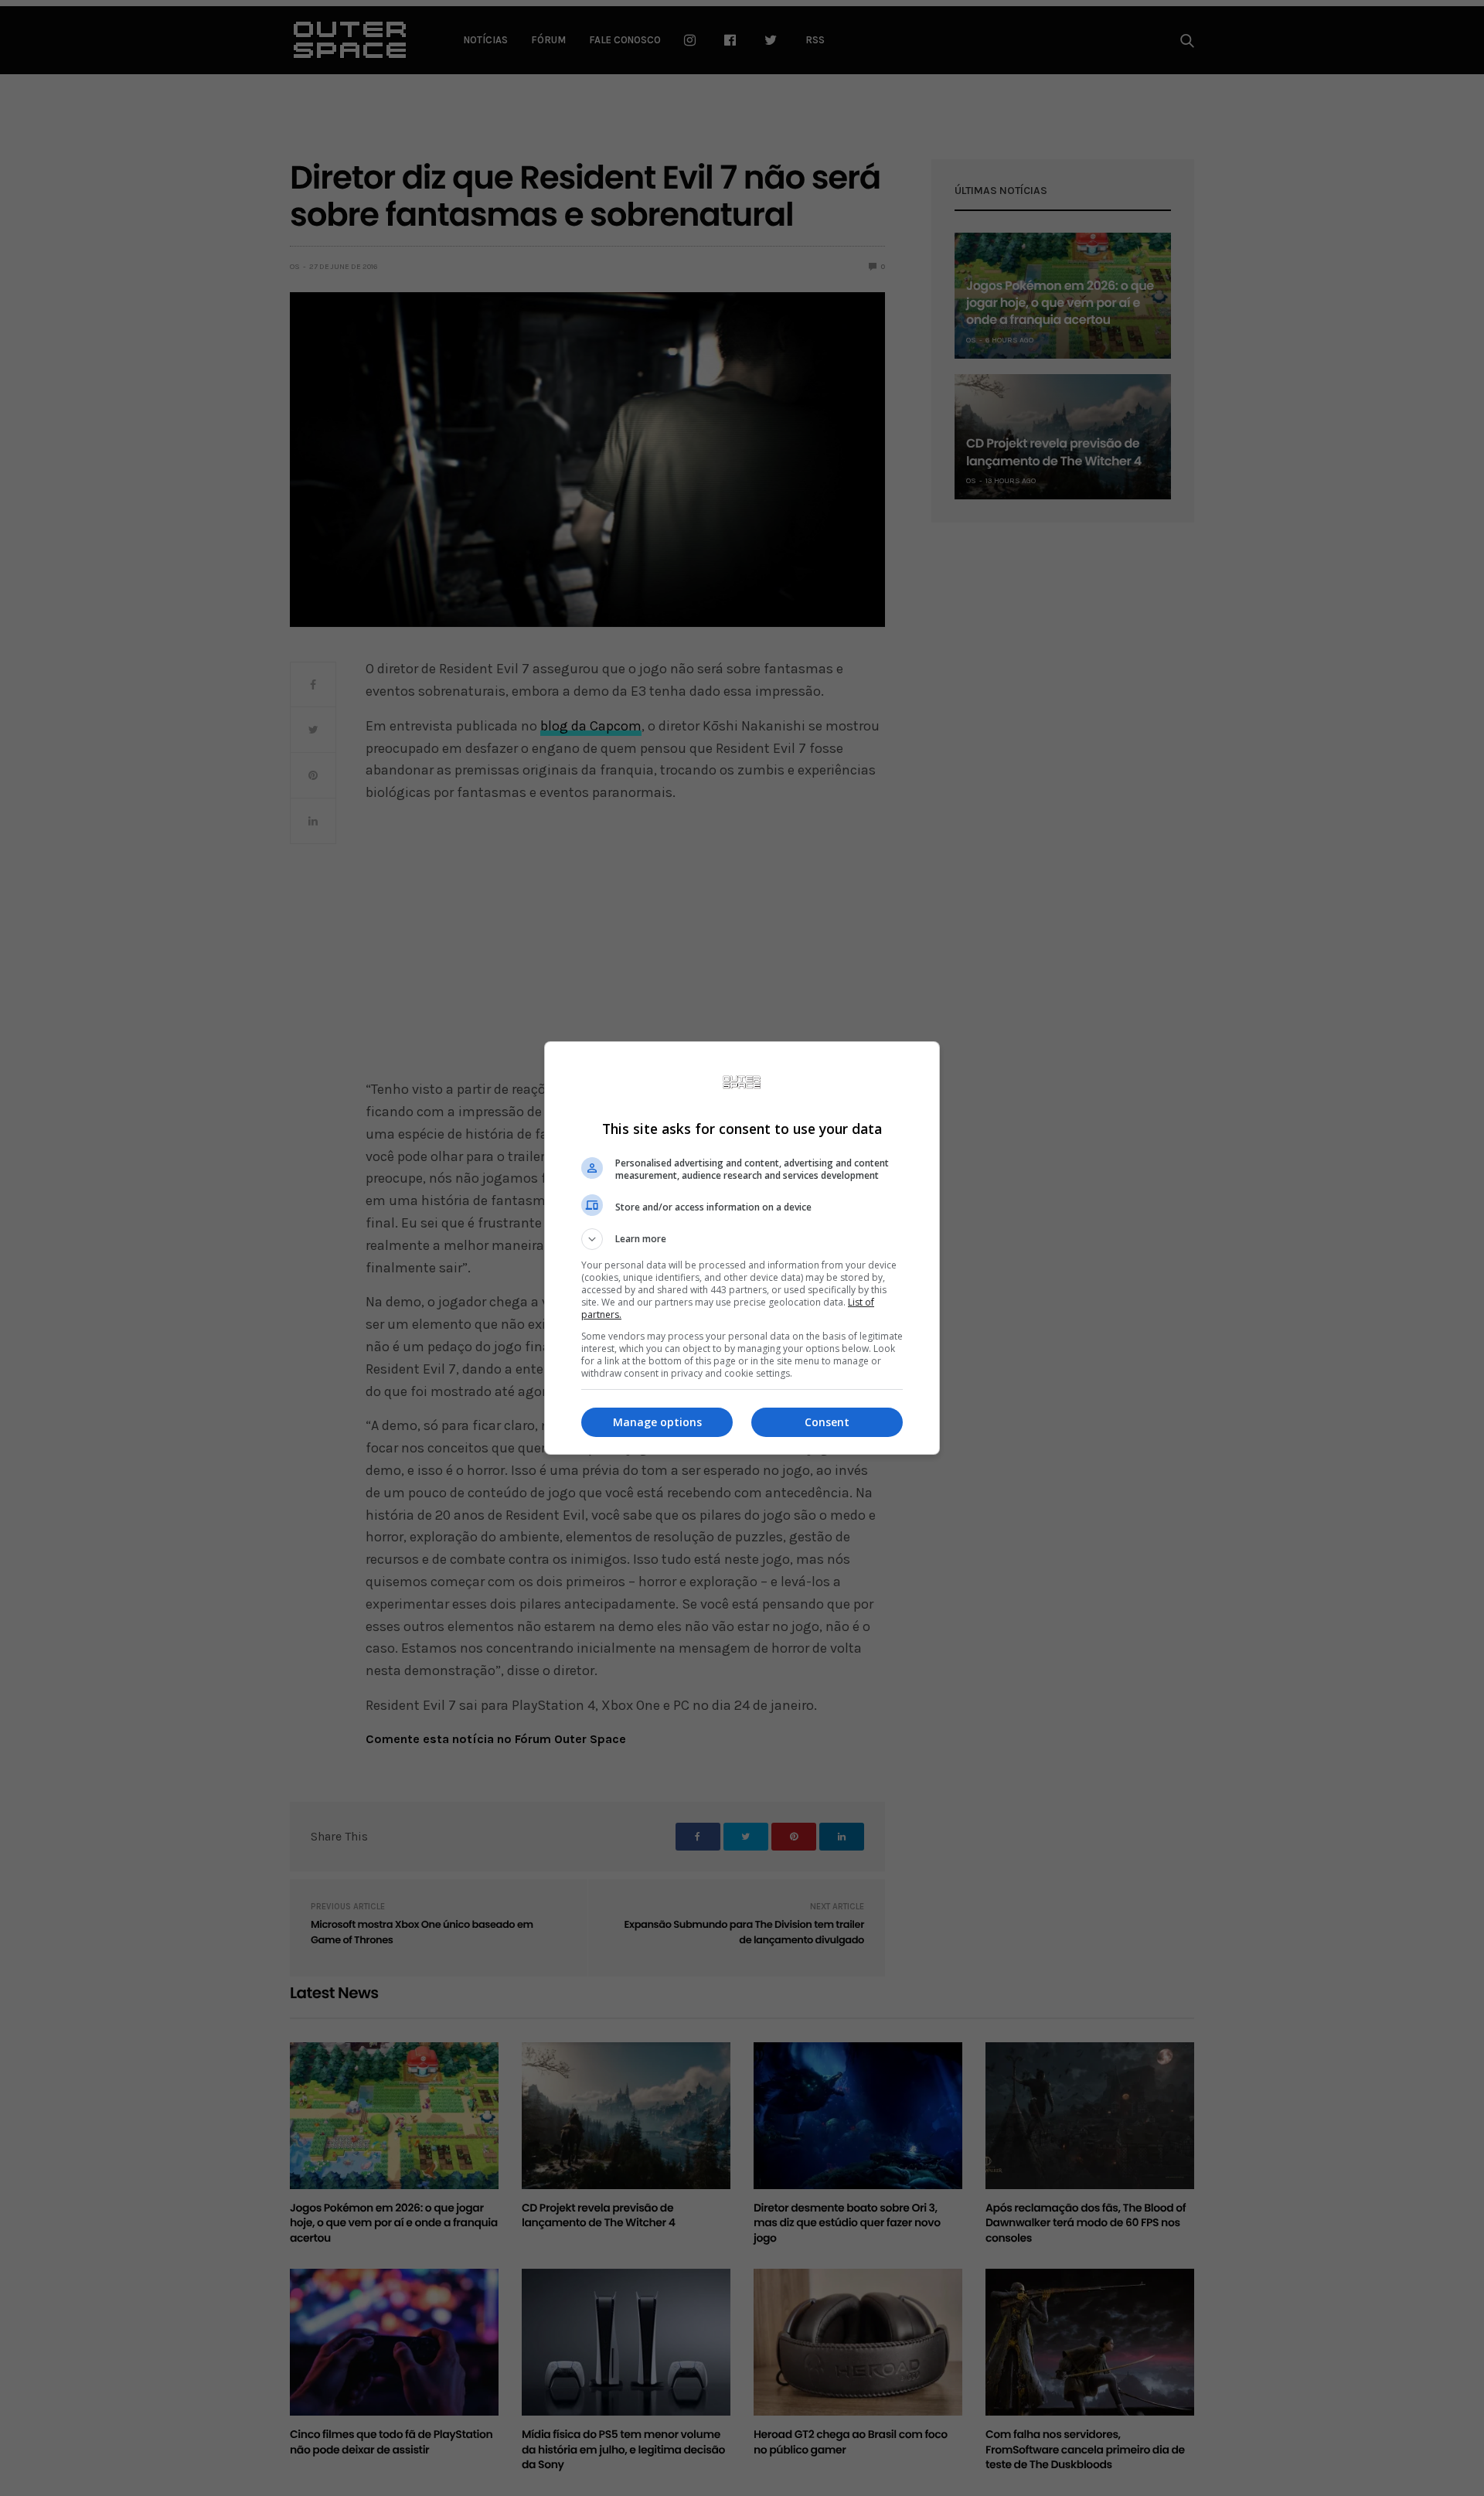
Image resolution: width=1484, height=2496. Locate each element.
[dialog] (742, 1248)
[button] (742, 1239)
